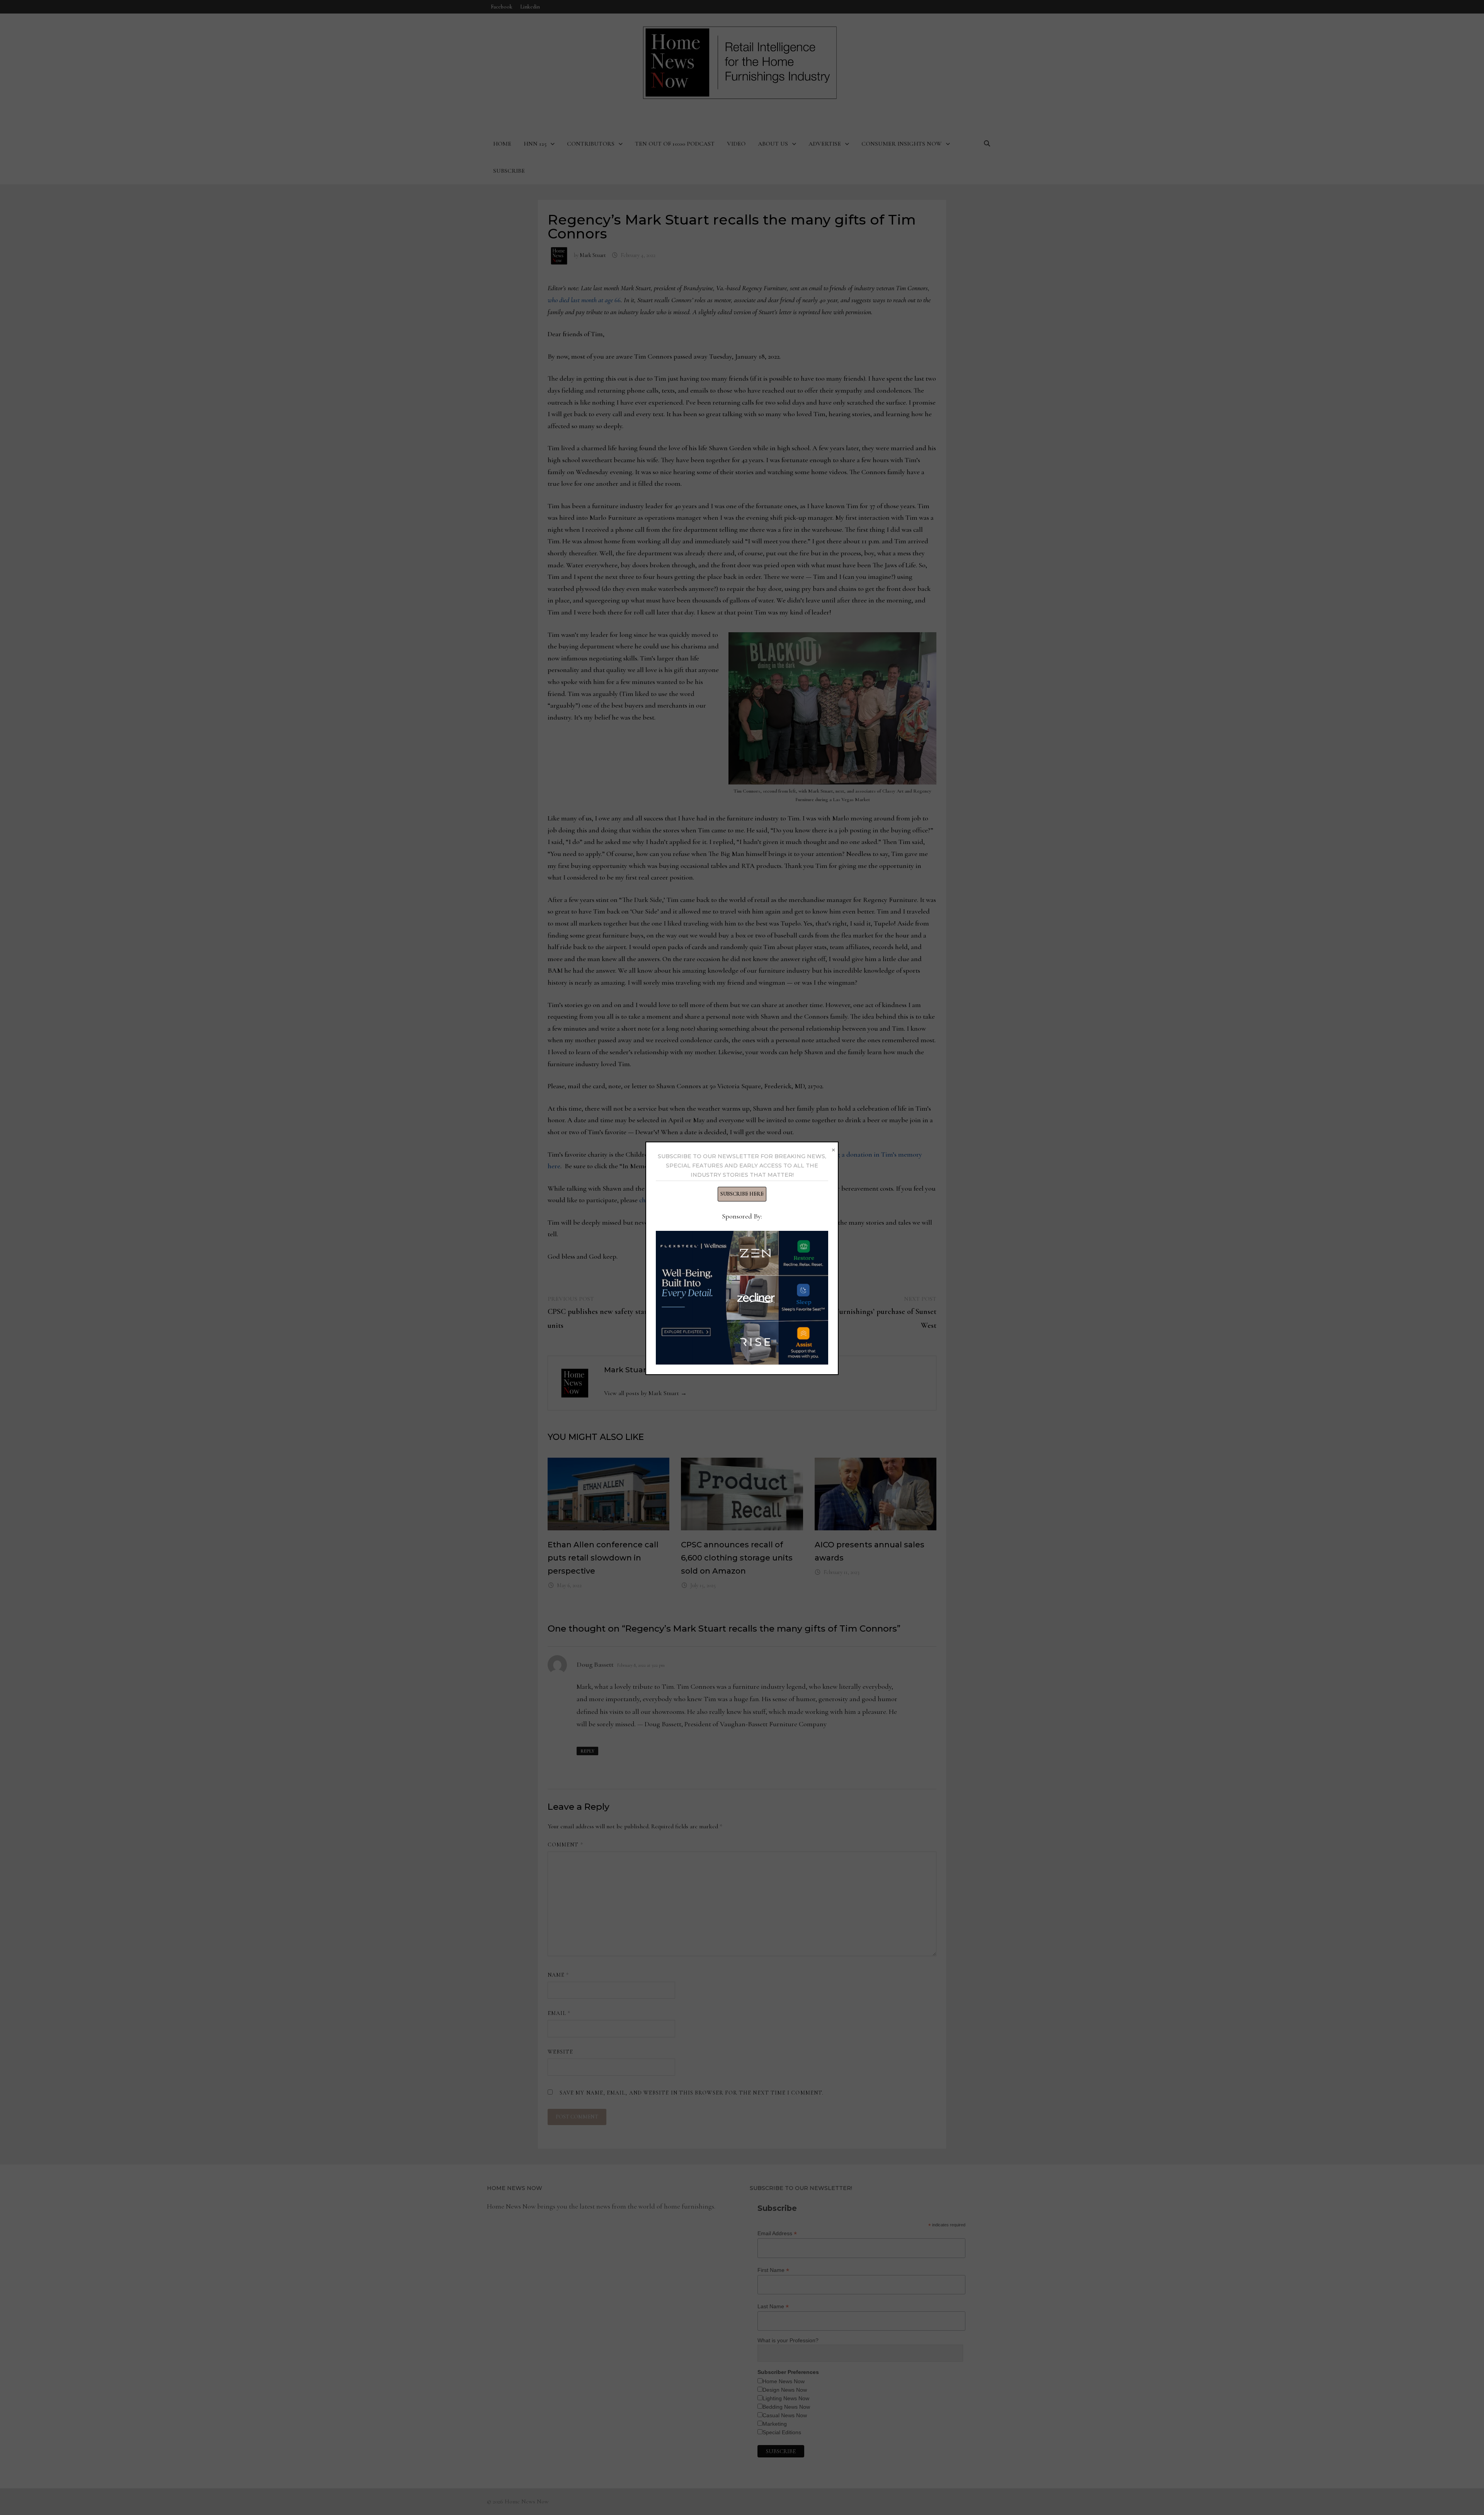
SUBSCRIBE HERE (742, 1194)
